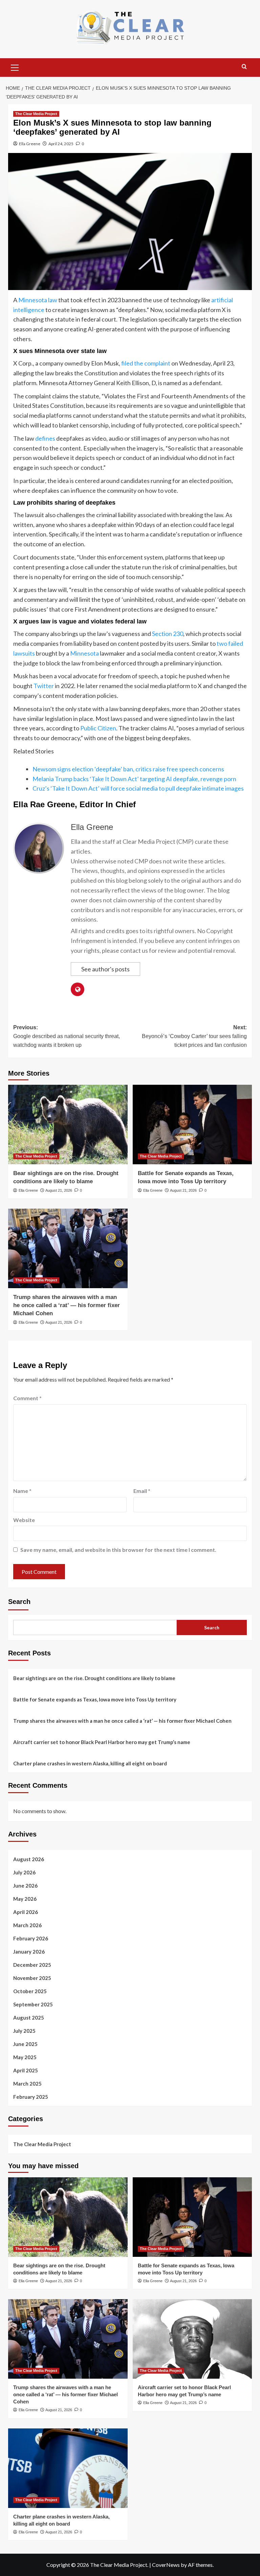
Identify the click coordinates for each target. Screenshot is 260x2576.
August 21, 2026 (59, 1190)
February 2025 (31, 2097)
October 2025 (30, 1991)
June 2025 (25, 2044)
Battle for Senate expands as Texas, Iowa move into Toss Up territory (95, 1699)
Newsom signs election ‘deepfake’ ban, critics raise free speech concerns (128, 769)
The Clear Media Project (36, 114)
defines (45, 438)
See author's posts (105, 969)
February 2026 (31, 1938)
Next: (194, 1036)
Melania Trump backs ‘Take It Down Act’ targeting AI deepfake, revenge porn (134, 779)
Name (22, 1491)
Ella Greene (30, 144)
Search (19, 1602)
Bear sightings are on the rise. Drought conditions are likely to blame (94, 1678)
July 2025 (24, 2031)
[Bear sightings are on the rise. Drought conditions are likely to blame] (68, 1125)
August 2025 (29, 2018)
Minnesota (84, 653)
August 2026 (29, 1859)
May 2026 (25, 1899)
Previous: (67, 1036)
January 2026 (29, 1952)
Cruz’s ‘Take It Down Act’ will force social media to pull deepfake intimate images (138, 788)
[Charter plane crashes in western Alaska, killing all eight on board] (68, 2468)
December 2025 (32, 1965)
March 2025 (27, 2084)
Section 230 (168, 634)
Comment (27, 1398)
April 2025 (26, 2070)
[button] (15, 67)
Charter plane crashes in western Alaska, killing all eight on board (90, 1763)
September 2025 (33, 2004)
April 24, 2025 (61, 144)
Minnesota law (38, 300)
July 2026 (24, 1872)
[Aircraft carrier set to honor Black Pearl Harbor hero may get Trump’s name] (192, 2339)
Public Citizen (98, 728)
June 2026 (25, 1886)
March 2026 (27, 1925)
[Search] (244, 67)
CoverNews (166, 2565)
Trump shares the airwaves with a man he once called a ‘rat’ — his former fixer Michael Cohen (67, 1305)
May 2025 (25, 2057)
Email (142, 1491)
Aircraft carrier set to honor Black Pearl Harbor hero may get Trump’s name (102, 1742)
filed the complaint (146, 363)
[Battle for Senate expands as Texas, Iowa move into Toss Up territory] (192, 1125)
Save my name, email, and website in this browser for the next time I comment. (118, 1550)
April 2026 (26, 1912)
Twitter (44, 686)
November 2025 (32, 1978)
